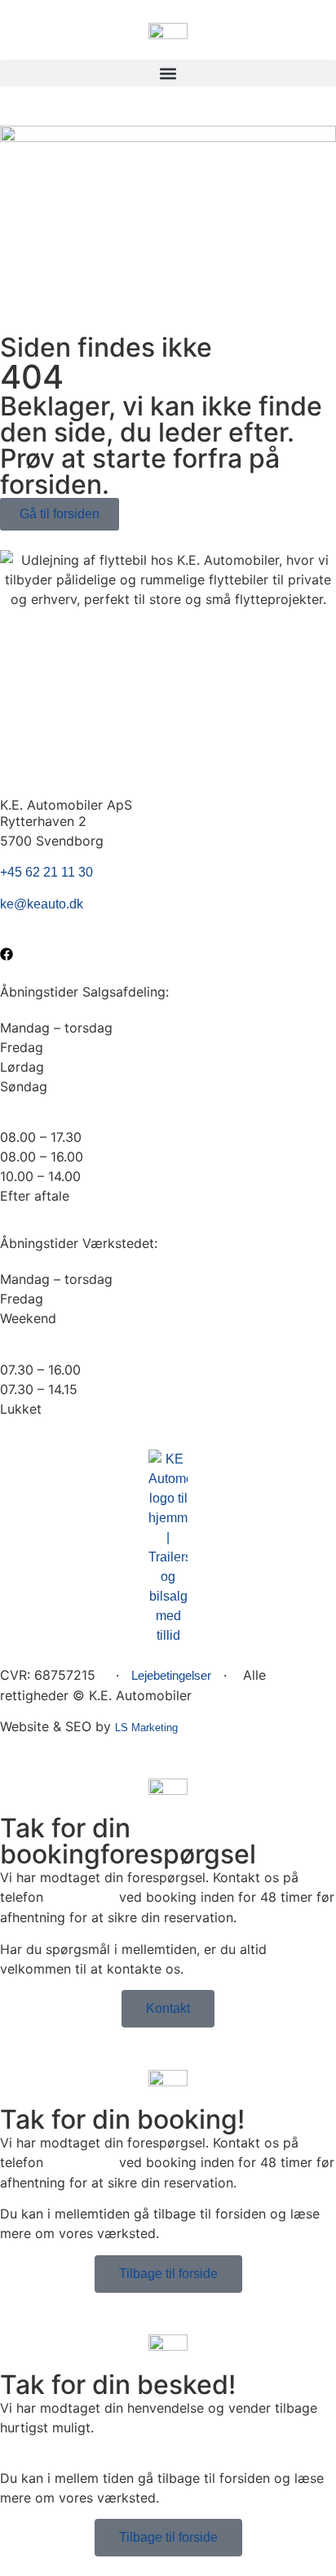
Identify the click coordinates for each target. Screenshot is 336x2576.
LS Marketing (146, 1728)
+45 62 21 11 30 (46, 872)
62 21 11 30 (81, 1897)
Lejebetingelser (171, 1675)
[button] (168, 73)
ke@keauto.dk (42, 904)
